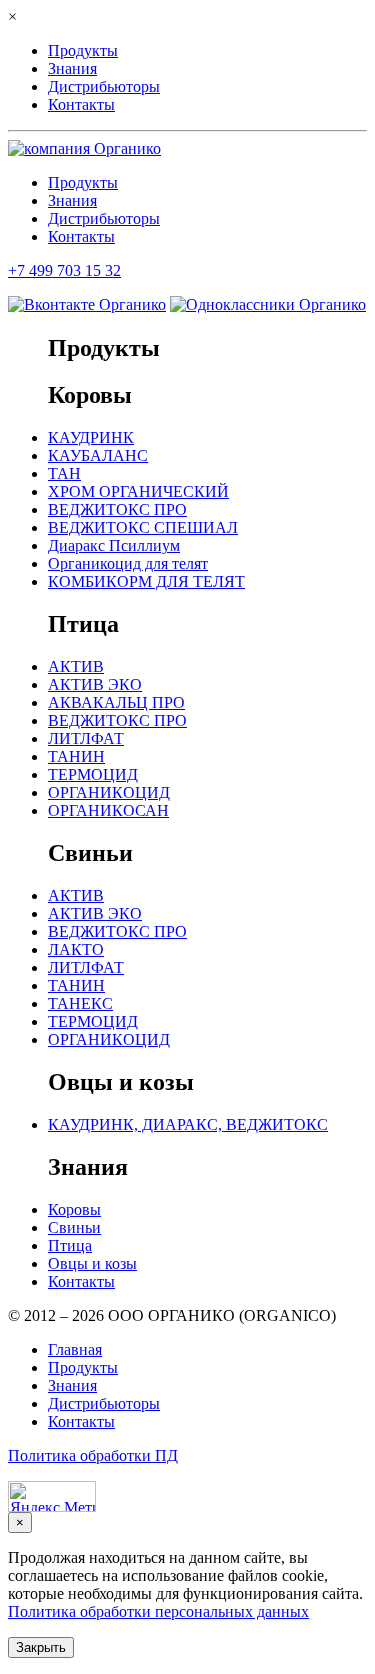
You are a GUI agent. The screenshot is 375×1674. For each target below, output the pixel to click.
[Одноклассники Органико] (268, 304)
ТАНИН (76, 756)
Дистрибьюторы (104, 86)
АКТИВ (76, 666)
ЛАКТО (76, 949)
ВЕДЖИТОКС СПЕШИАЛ (143, 527)
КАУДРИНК (91, 437)
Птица (70, 1245)
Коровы (74, 1209)
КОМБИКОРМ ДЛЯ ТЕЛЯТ (146, 581)
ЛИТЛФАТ (86, 738)
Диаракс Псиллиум (114, 545)
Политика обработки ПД (93, 1455)
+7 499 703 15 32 (64, 270)
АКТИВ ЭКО (95, 684)
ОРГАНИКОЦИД (109, 792)
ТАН (64, 473)
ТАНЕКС (80, 1003)
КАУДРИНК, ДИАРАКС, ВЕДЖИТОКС (188, 1124)
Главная (75, 1349)
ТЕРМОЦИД (93, 774)
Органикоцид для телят (128, 563)
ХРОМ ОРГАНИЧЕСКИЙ (138, 491)
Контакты (81, 104)
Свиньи (74, 1227)
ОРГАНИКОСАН (108, 810)
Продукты (83, 50)
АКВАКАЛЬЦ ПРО (116, 702)
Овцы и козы (92, 1263)
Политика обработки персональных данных (158, 1611)
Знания (72, 68)
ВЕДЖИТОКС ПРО (117, 509)
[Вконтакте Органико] (87, 304)
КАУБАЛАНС (98, 455)
